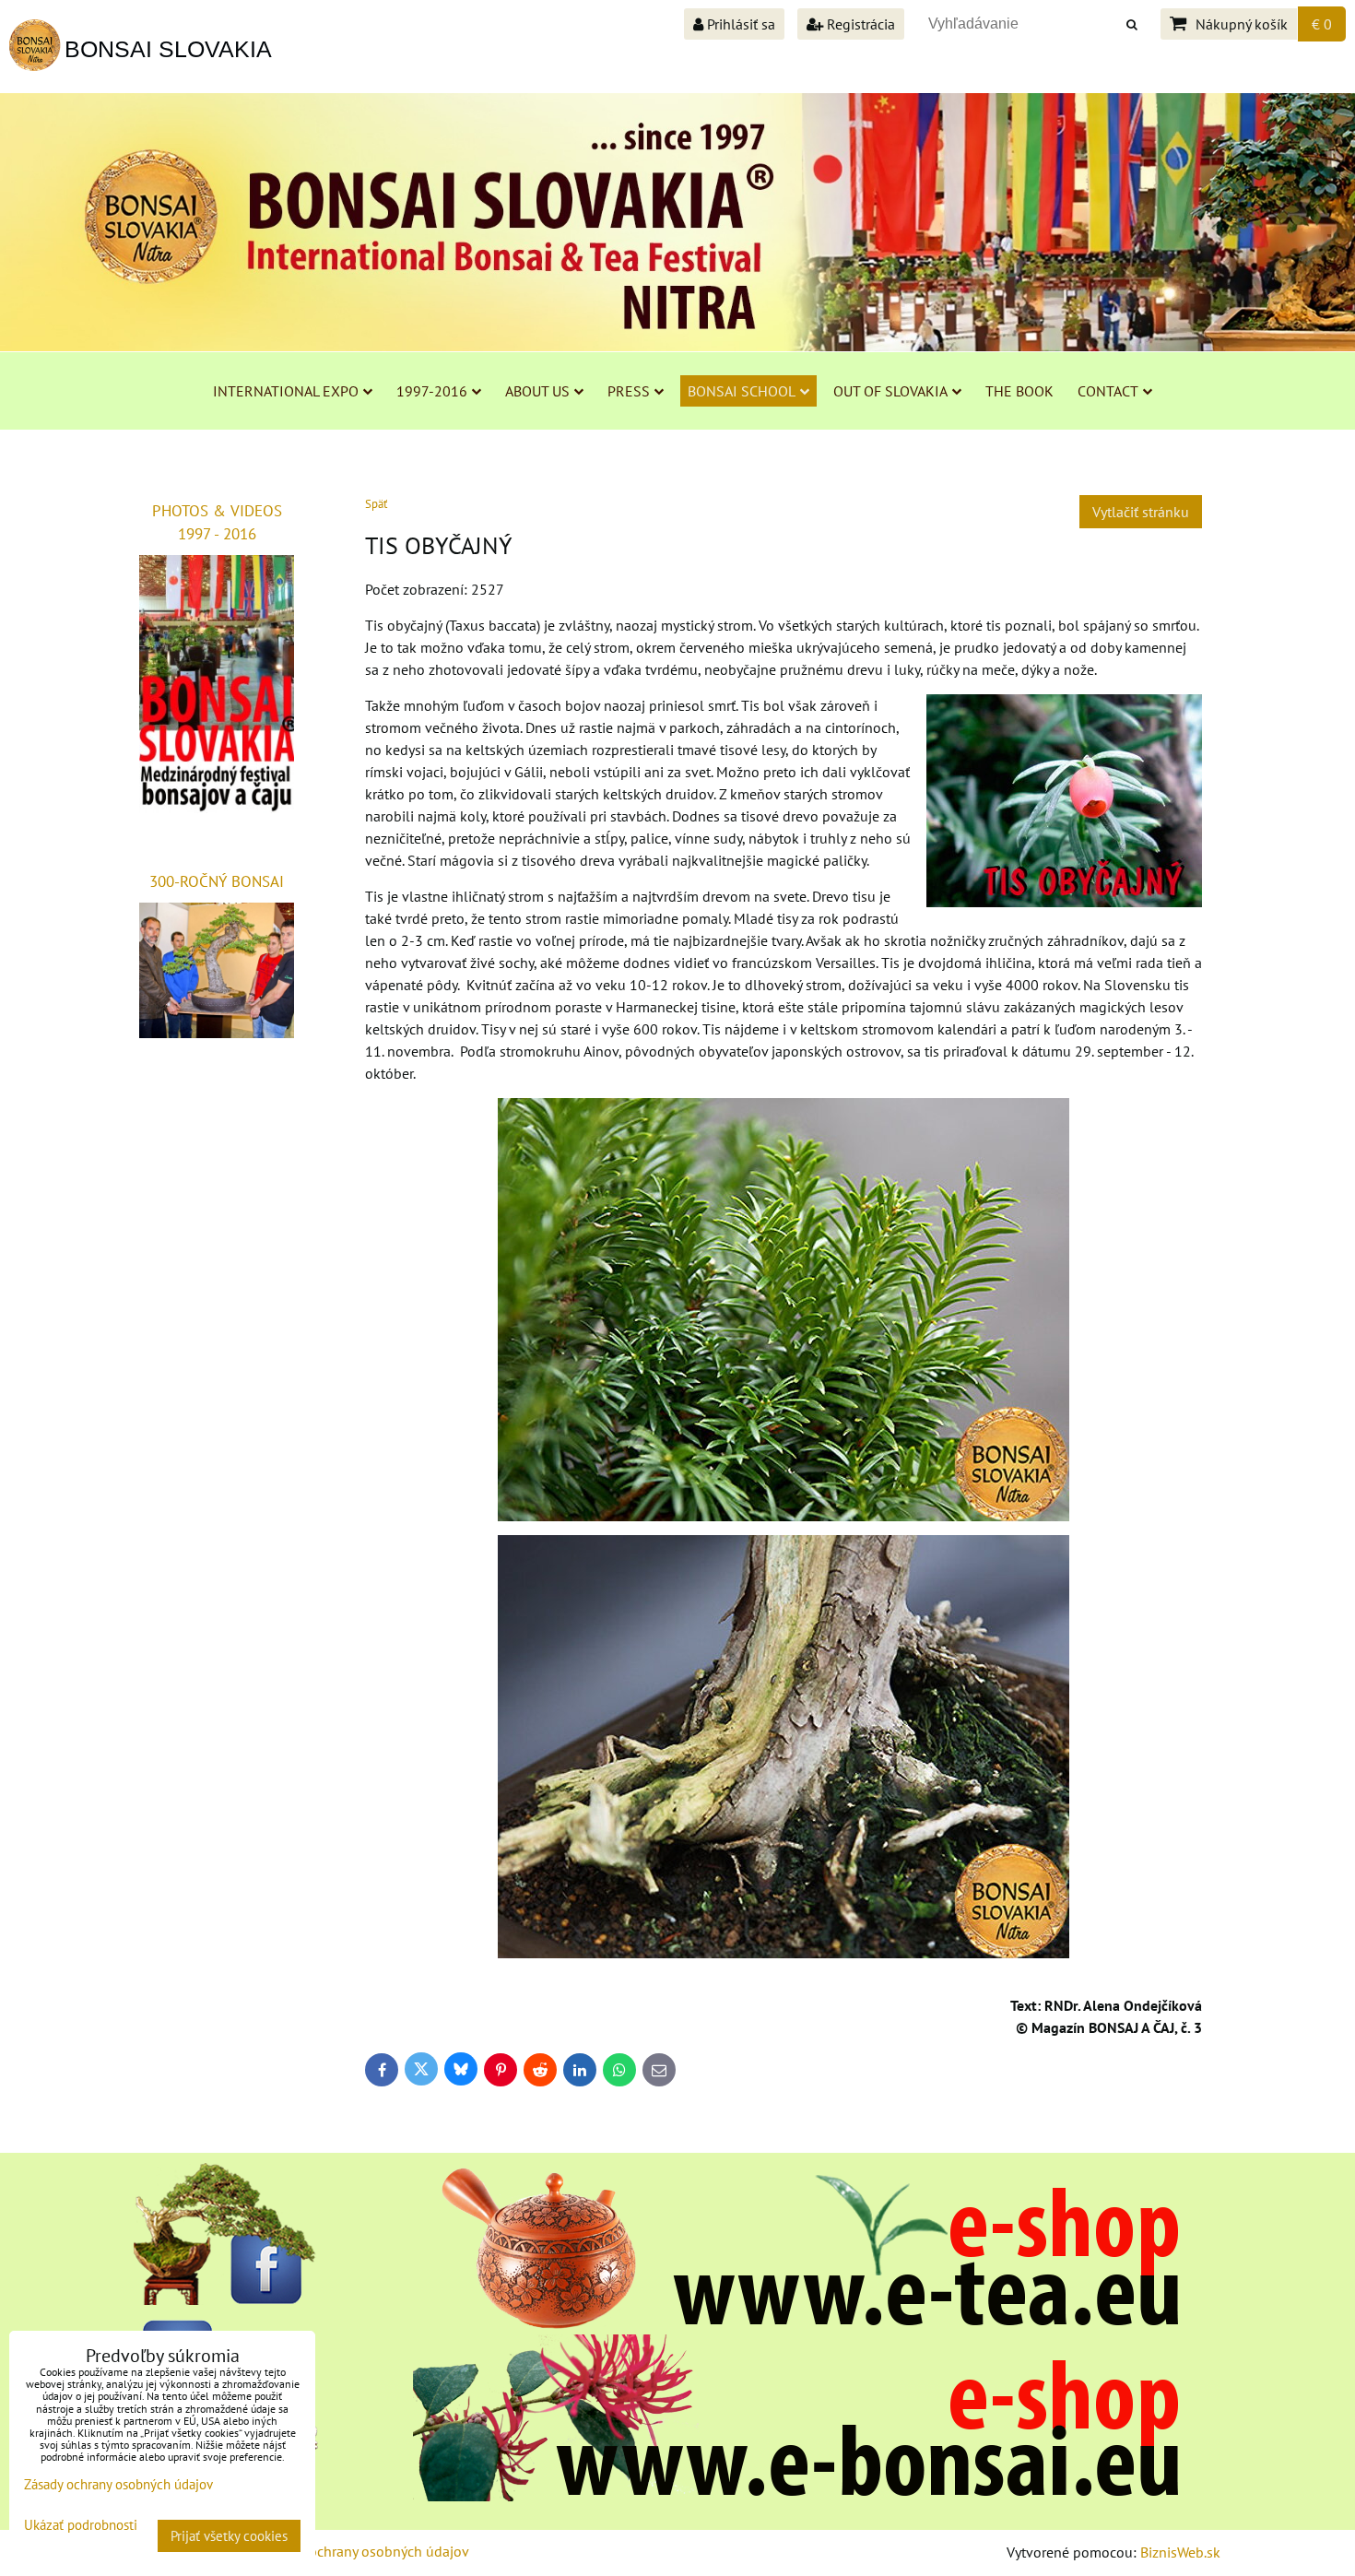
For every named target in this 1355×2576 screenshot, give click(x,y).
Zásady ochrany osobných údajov (365, 2551)
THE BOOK (1019, 391)
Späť (376, 504)
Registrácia (859, 24)
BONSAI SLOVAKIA (168, 49)
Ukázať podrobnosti (81, 2526)
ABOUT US (537, 391)
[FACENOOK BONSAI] (226, 2299)
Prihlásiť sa (739, 24)
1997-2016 (432, 391)
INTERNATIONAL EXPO (286, 391)
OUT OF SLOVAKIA (890, 391)
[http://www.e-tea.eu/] (795, 2323)
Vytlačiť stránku (1141, 512)
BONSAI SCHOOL (742, 391)
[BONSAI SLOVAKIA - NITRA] (795, 2496)
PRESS (629, 391)
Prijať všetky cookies (229, 2536)
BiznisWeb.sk (1180, 2552)
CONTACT (1108, 391)
